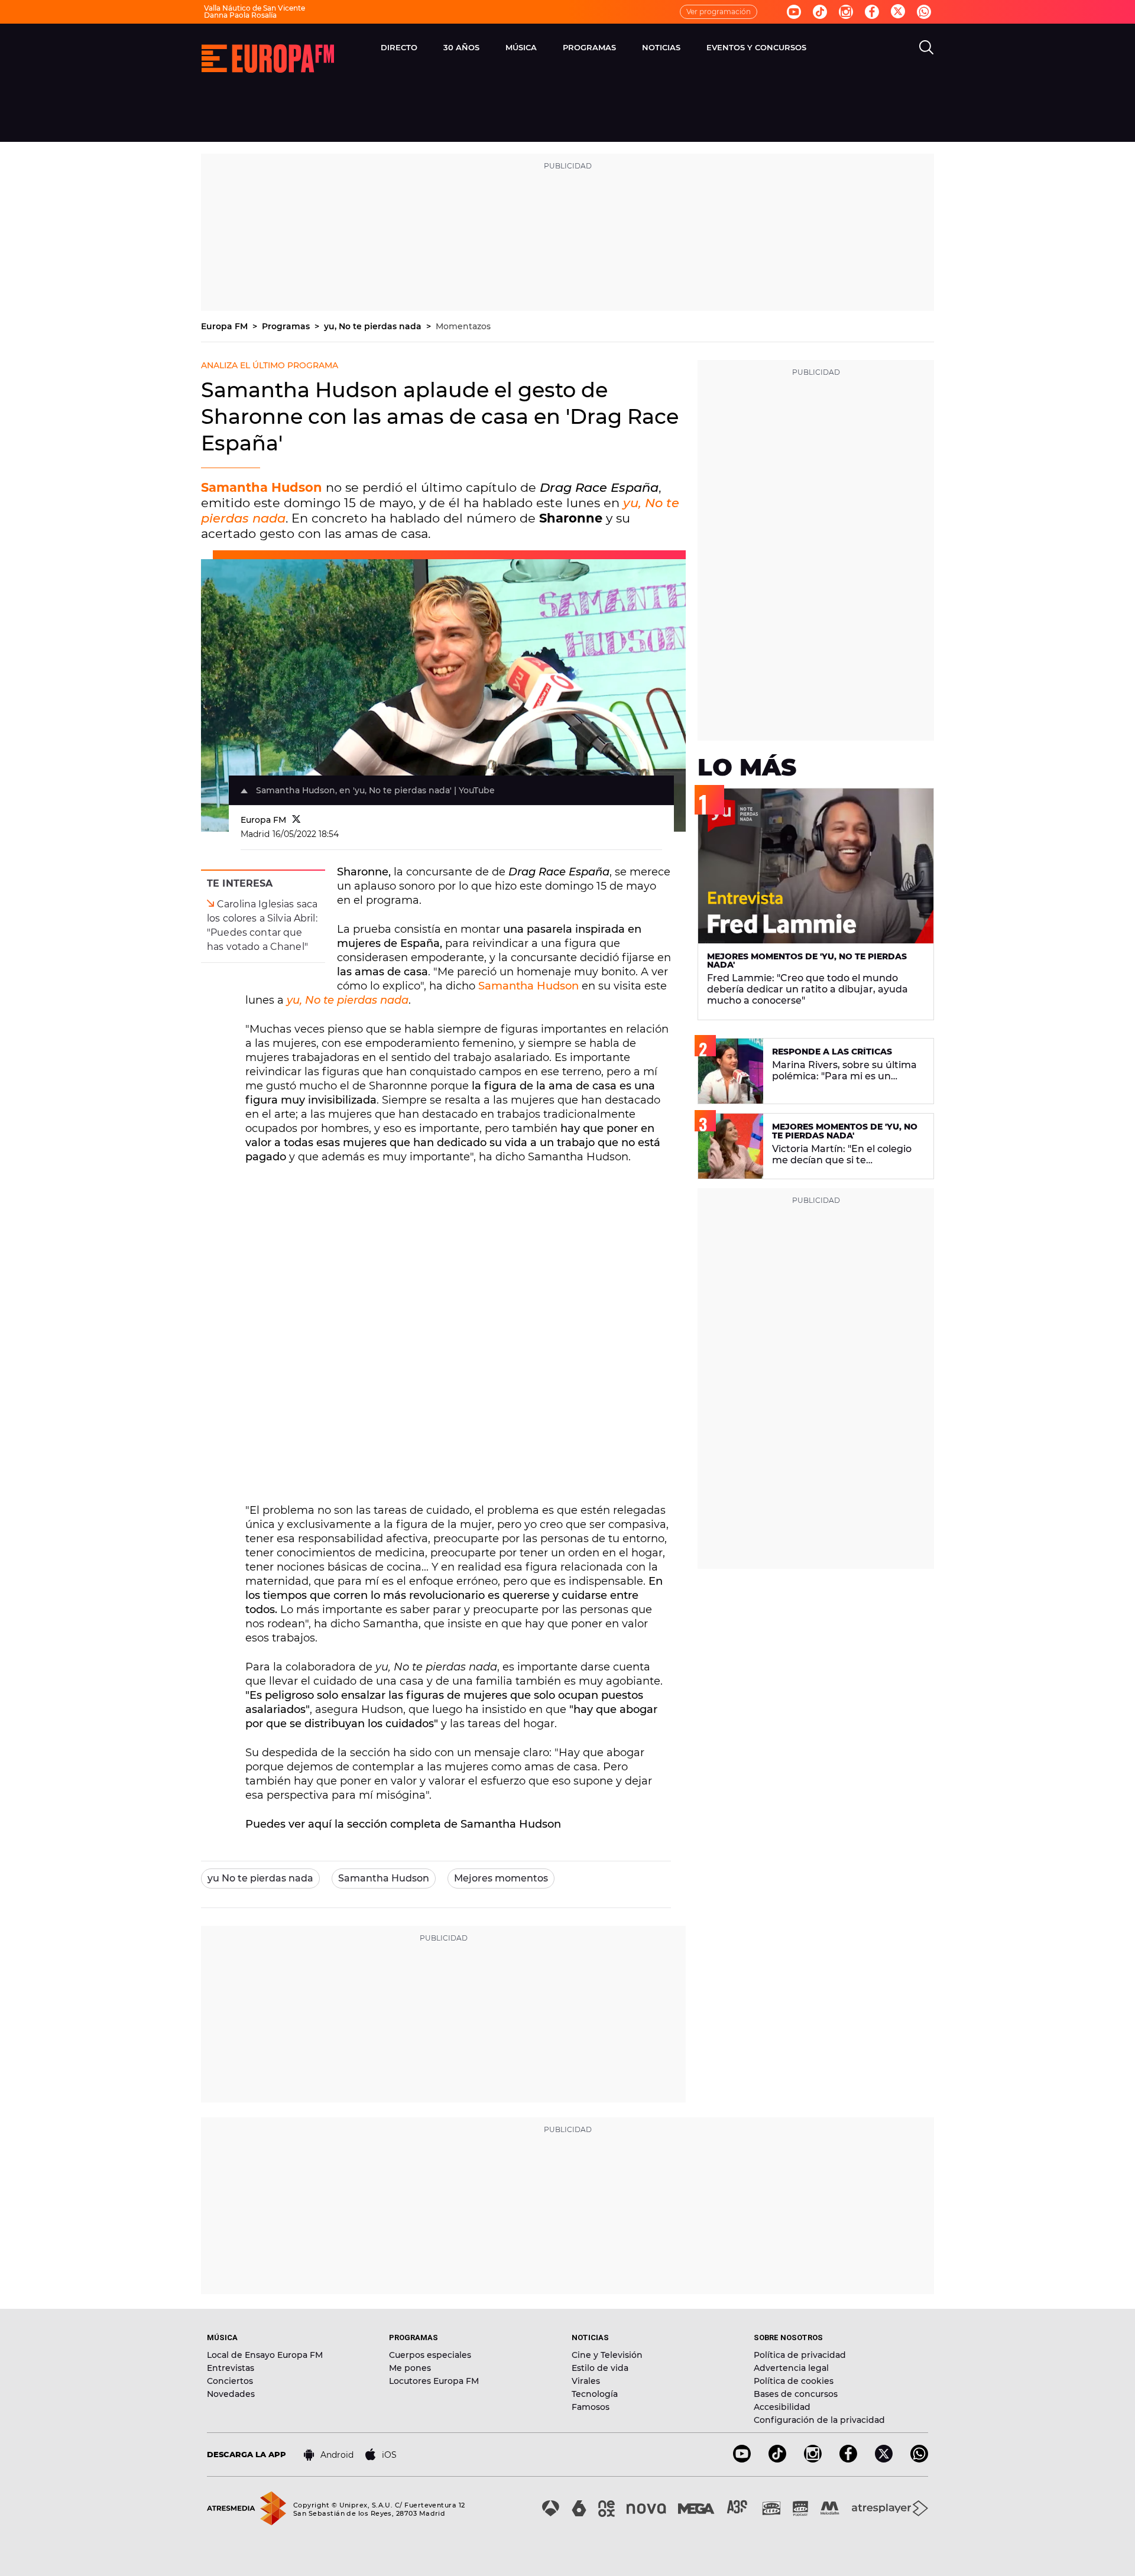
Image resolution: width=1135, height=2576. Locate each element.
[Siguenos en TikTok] (777, 2459)
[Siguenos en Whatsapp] (924, 12)
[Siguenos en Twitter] (898, 12)
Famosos (591, 2407)
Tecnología (595, 2394)
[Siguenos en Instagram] (846, 12)
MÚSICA (521, 47)
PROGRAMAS (589, 47)
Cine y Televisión (607, 2355)
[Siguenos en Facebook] (872, 12)
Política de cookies (794, 2381)
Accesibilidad (782, 2407)
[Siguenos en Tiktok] (820, 12)
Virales (586, 2381)
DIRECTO (399, 47)
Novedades (231, 2394)
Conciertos (230, 2381)
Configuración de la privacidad (819, 2420)
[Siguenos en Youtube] (794, 12)
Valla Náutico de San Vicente (254, 8)
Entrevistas (231, 2368)
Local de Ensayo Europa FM (265, 2355)
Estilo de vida (600, 2368)
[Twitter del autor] (296, 820)
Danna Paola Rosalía (240, 15)
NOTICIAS (661, 47)
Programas (287, 326)
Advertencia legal (791, 2368)
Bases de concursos (796, 2394)
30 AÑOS (461, 47)
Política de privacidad (800, 2355)
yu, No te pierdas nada (374, 326)
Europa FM (226, 326)
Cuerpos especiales (430, 2355)
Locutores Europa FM (434, 2381)
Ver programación (719, 12)
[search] (926, 47)
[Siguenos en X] (884, 2459)
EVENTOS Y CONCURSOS (756, 47)
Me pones (410, 2368)
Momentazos (463, 326)
